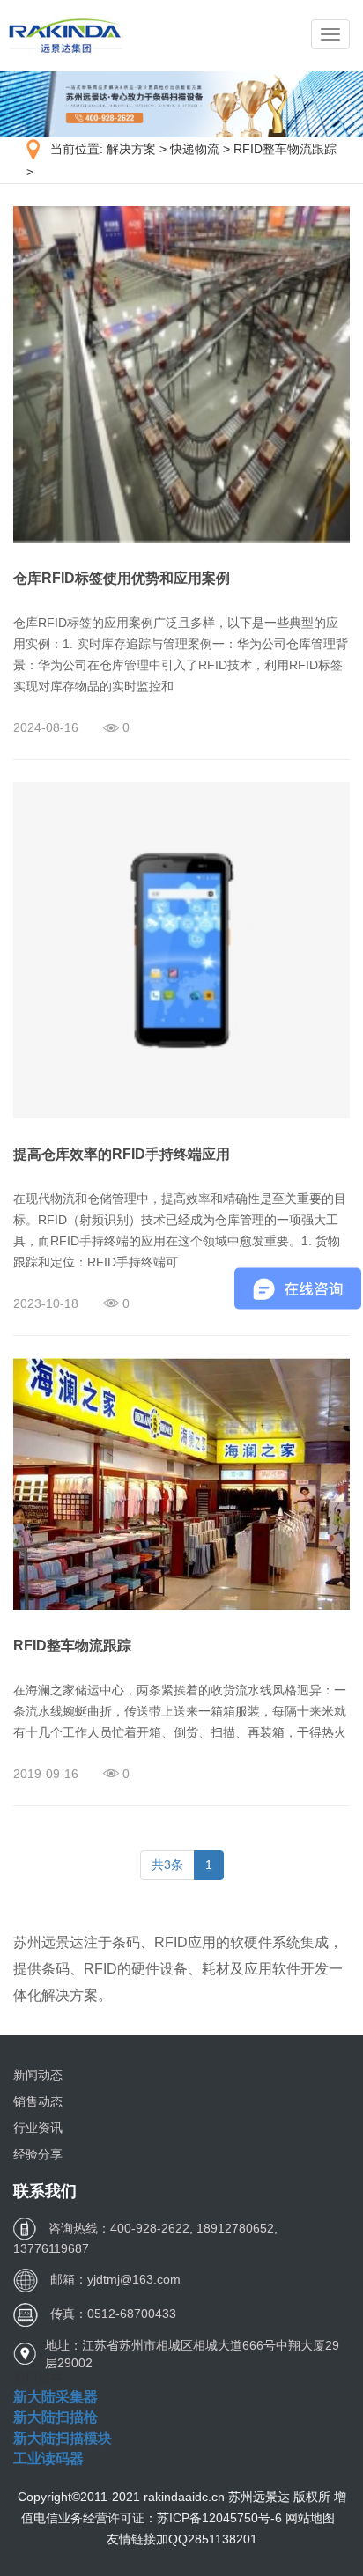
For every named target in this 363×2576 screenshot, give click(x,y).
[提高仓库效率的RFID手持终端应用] (181, 949)
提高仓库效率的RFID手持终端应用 (122, 1154)
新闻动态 (38, 2075)
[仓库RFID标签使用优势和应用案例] (181, 373)
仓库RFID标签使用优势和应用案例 (122, 578)
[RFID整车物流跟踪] (181, 1483)
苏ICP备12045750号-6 (221, 2518)
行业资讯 (38, 2128)
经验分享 (38, 2154)
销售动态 (38, 2101)
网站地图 (310, 2518)
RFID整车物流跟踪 (285, 149)
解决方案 (131, 149)
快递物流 (195, 149)
